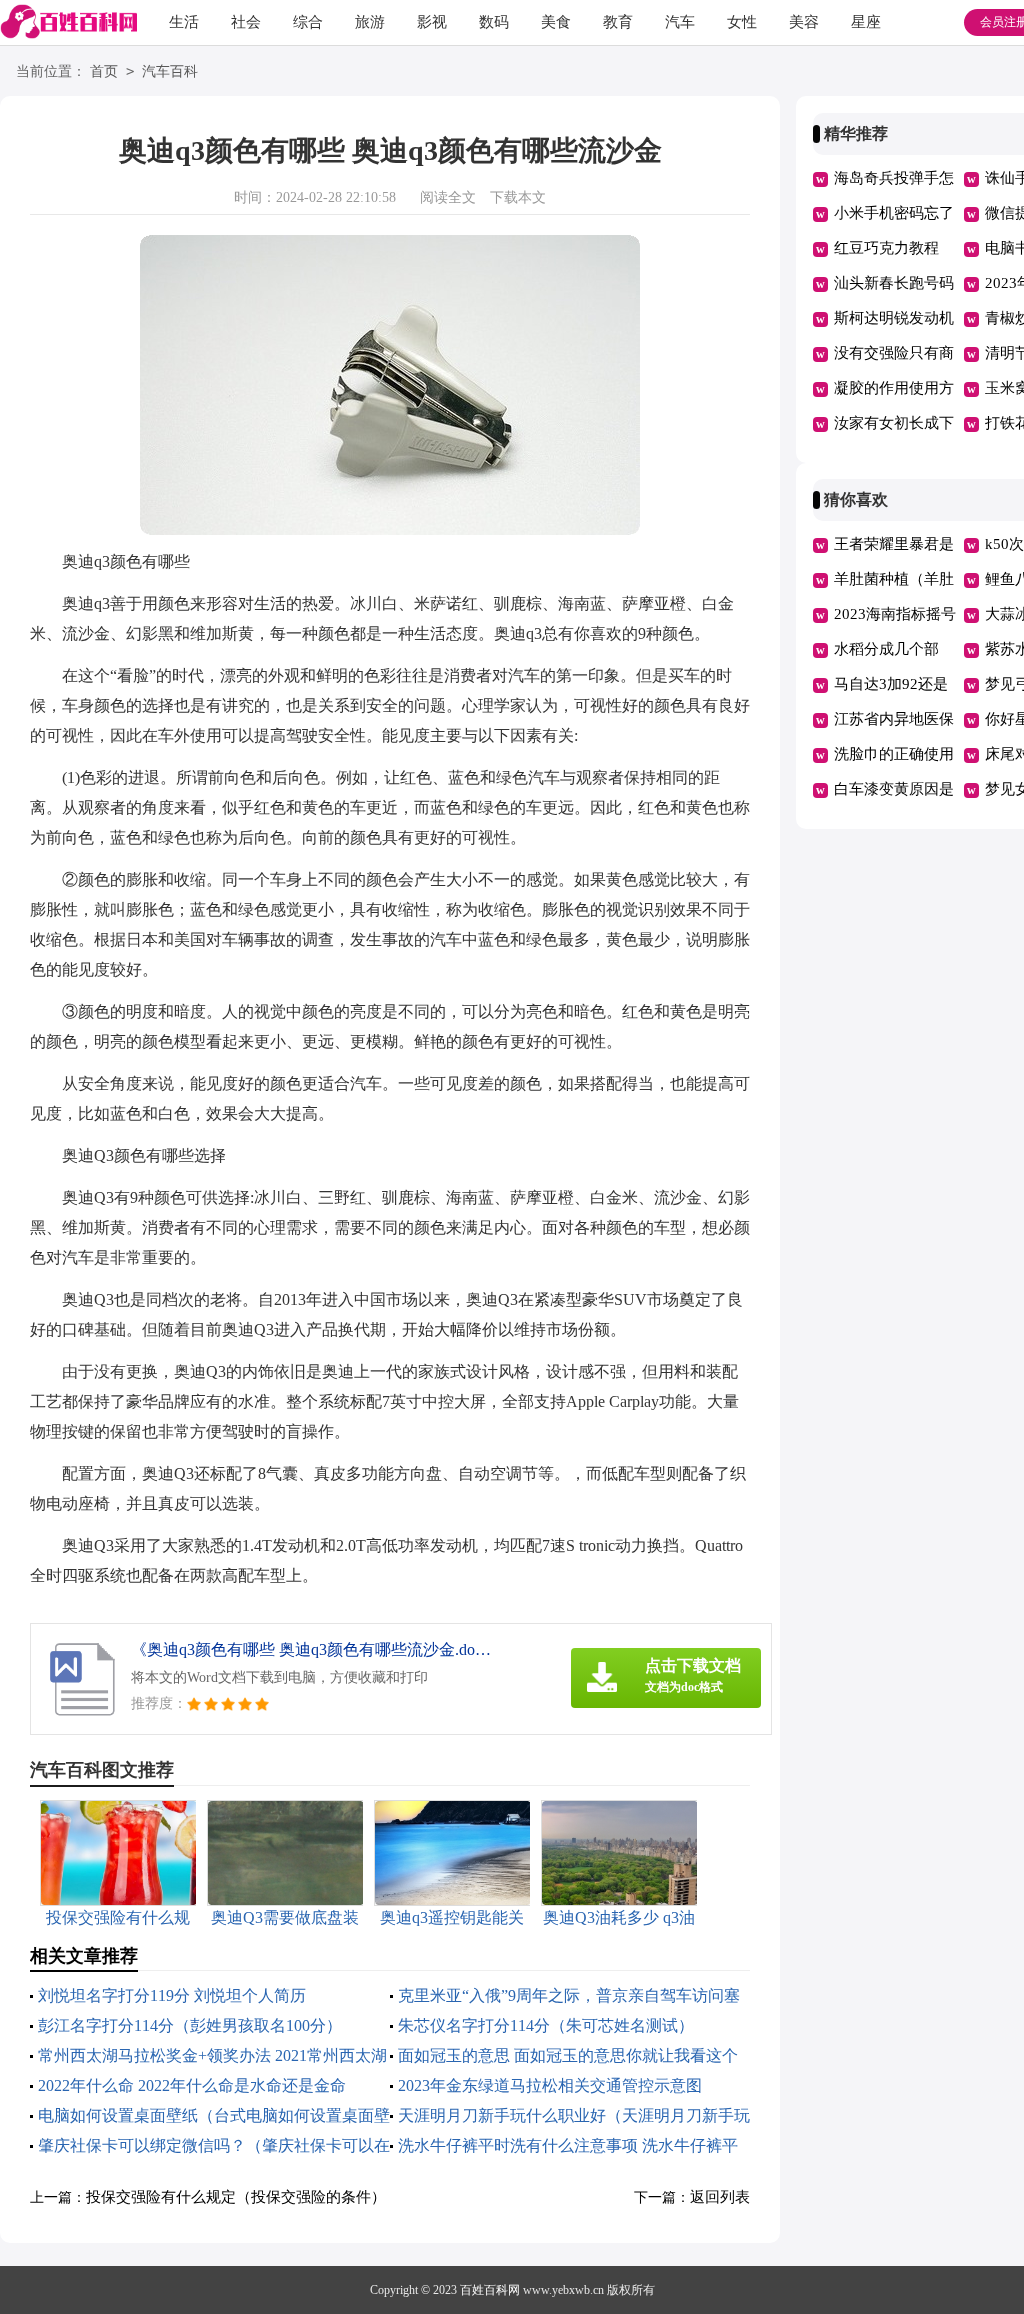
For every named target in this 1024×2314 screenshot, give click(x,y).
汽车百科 (170, 71)
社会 (246, 22)
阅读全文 (448, 197)
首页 (104, 71)
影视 (432, 22)
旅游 (370, 22)
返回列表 (720, 2197)
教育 (618, 22)
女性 (742, 22)
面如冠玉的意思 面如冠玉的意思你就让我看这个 (568, 2055)
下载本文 (518, 197)
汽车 (680, 22)
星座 (866, 22)
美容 (804, 22)
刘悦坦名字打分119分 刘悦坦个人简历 (172, 1995)
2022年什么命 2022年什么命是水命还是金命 (192, 2085)
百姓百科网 (490, 2290)
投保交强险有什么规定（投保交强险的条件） (236, 2197)
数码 (494, 22)
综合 (308, 22)
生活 (184, 22)
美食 (556, 22)
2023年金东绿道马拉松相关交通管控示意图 (550, 2085)
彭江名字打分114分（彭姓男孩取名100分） (190, 2025)
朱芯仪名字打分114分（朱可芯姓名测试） (546, 2025)
